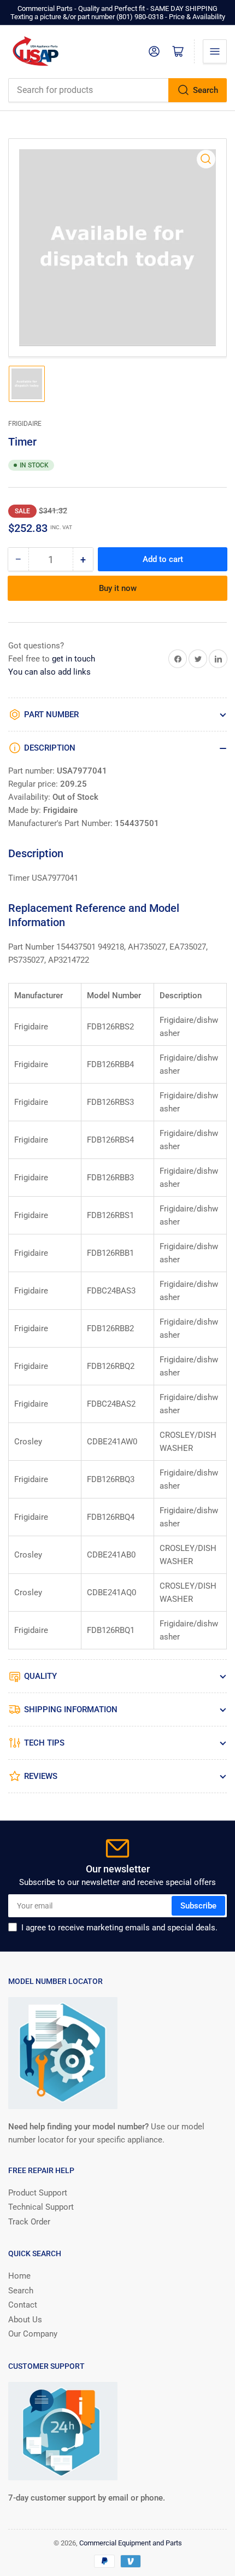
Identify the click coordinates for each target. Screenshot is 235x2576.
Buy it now (118, 588)
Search (205, 90)
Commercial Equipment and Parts (131, 2543)
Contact (23, 2305)
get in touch (74, 659)
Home (19, 2276)
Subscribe (198, 1906)
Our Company (33, 2334)
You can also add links (49, 672)
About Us (25, 2320)
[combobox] (117, 90)
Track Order (29, 2222)
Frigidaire (25, 424)
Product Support (38, 2193)
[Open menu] (215, 51)
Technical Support (41, 2207)
